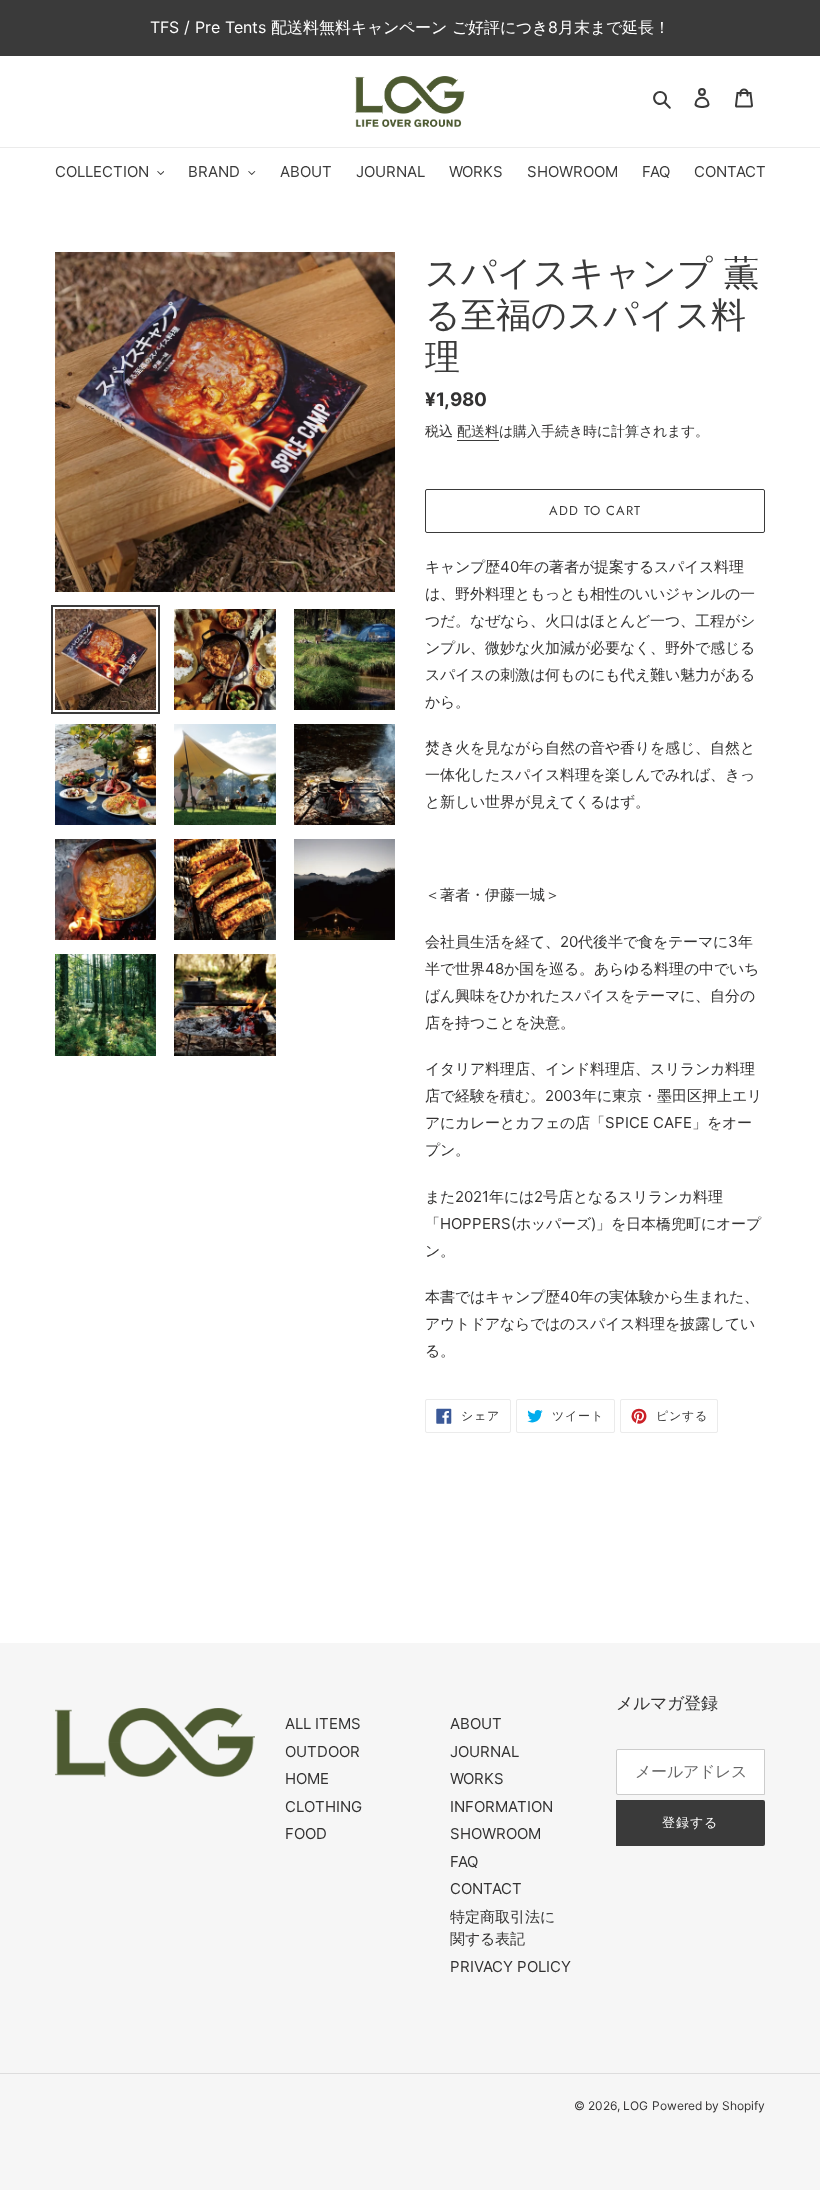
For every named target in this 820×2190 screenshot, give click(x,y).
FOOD (306, 1833)
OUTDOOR (322, 1751)
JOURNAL (484, 1751)
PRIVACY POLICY (510, 1966)
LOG (635, 2105)
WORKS (477, 1778)
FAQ (464, 1861)
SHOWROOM (495, 1833)
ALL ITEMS (323, 1723)
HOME (307, 1778)
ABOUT (476, 1723)
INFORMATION (501, 1806)
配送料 (478, 430)
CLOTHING (323, 1806)
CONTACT (486, 1888)
